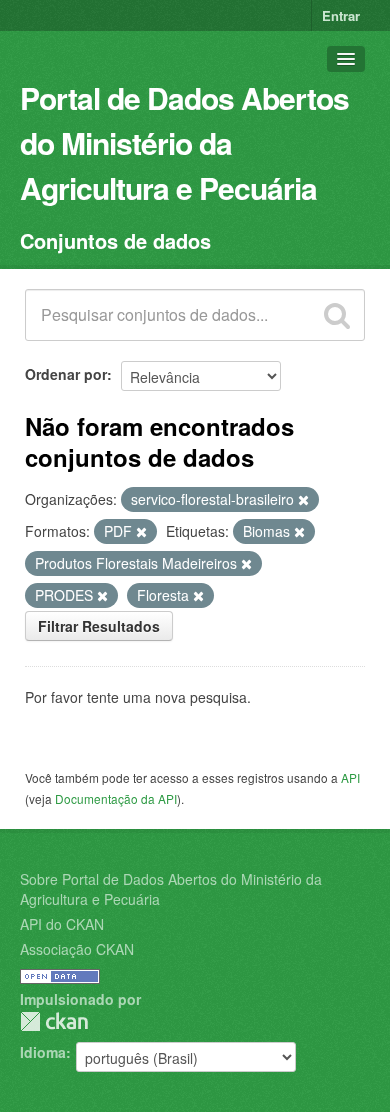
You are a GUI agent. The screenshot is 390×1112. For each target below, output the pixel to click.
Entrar (341, 15)
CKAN (54, 1021)
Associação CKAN (77, 949)
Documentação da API (116, 798)
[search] (337, 315)
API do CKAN (62, 924)
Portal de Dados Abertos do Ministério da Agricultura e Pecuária (184, 142)
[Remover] (303, 500)
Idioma (43, 1052)
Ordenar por (66, 374)
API (350, 777)
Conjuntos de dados (115, 240)
